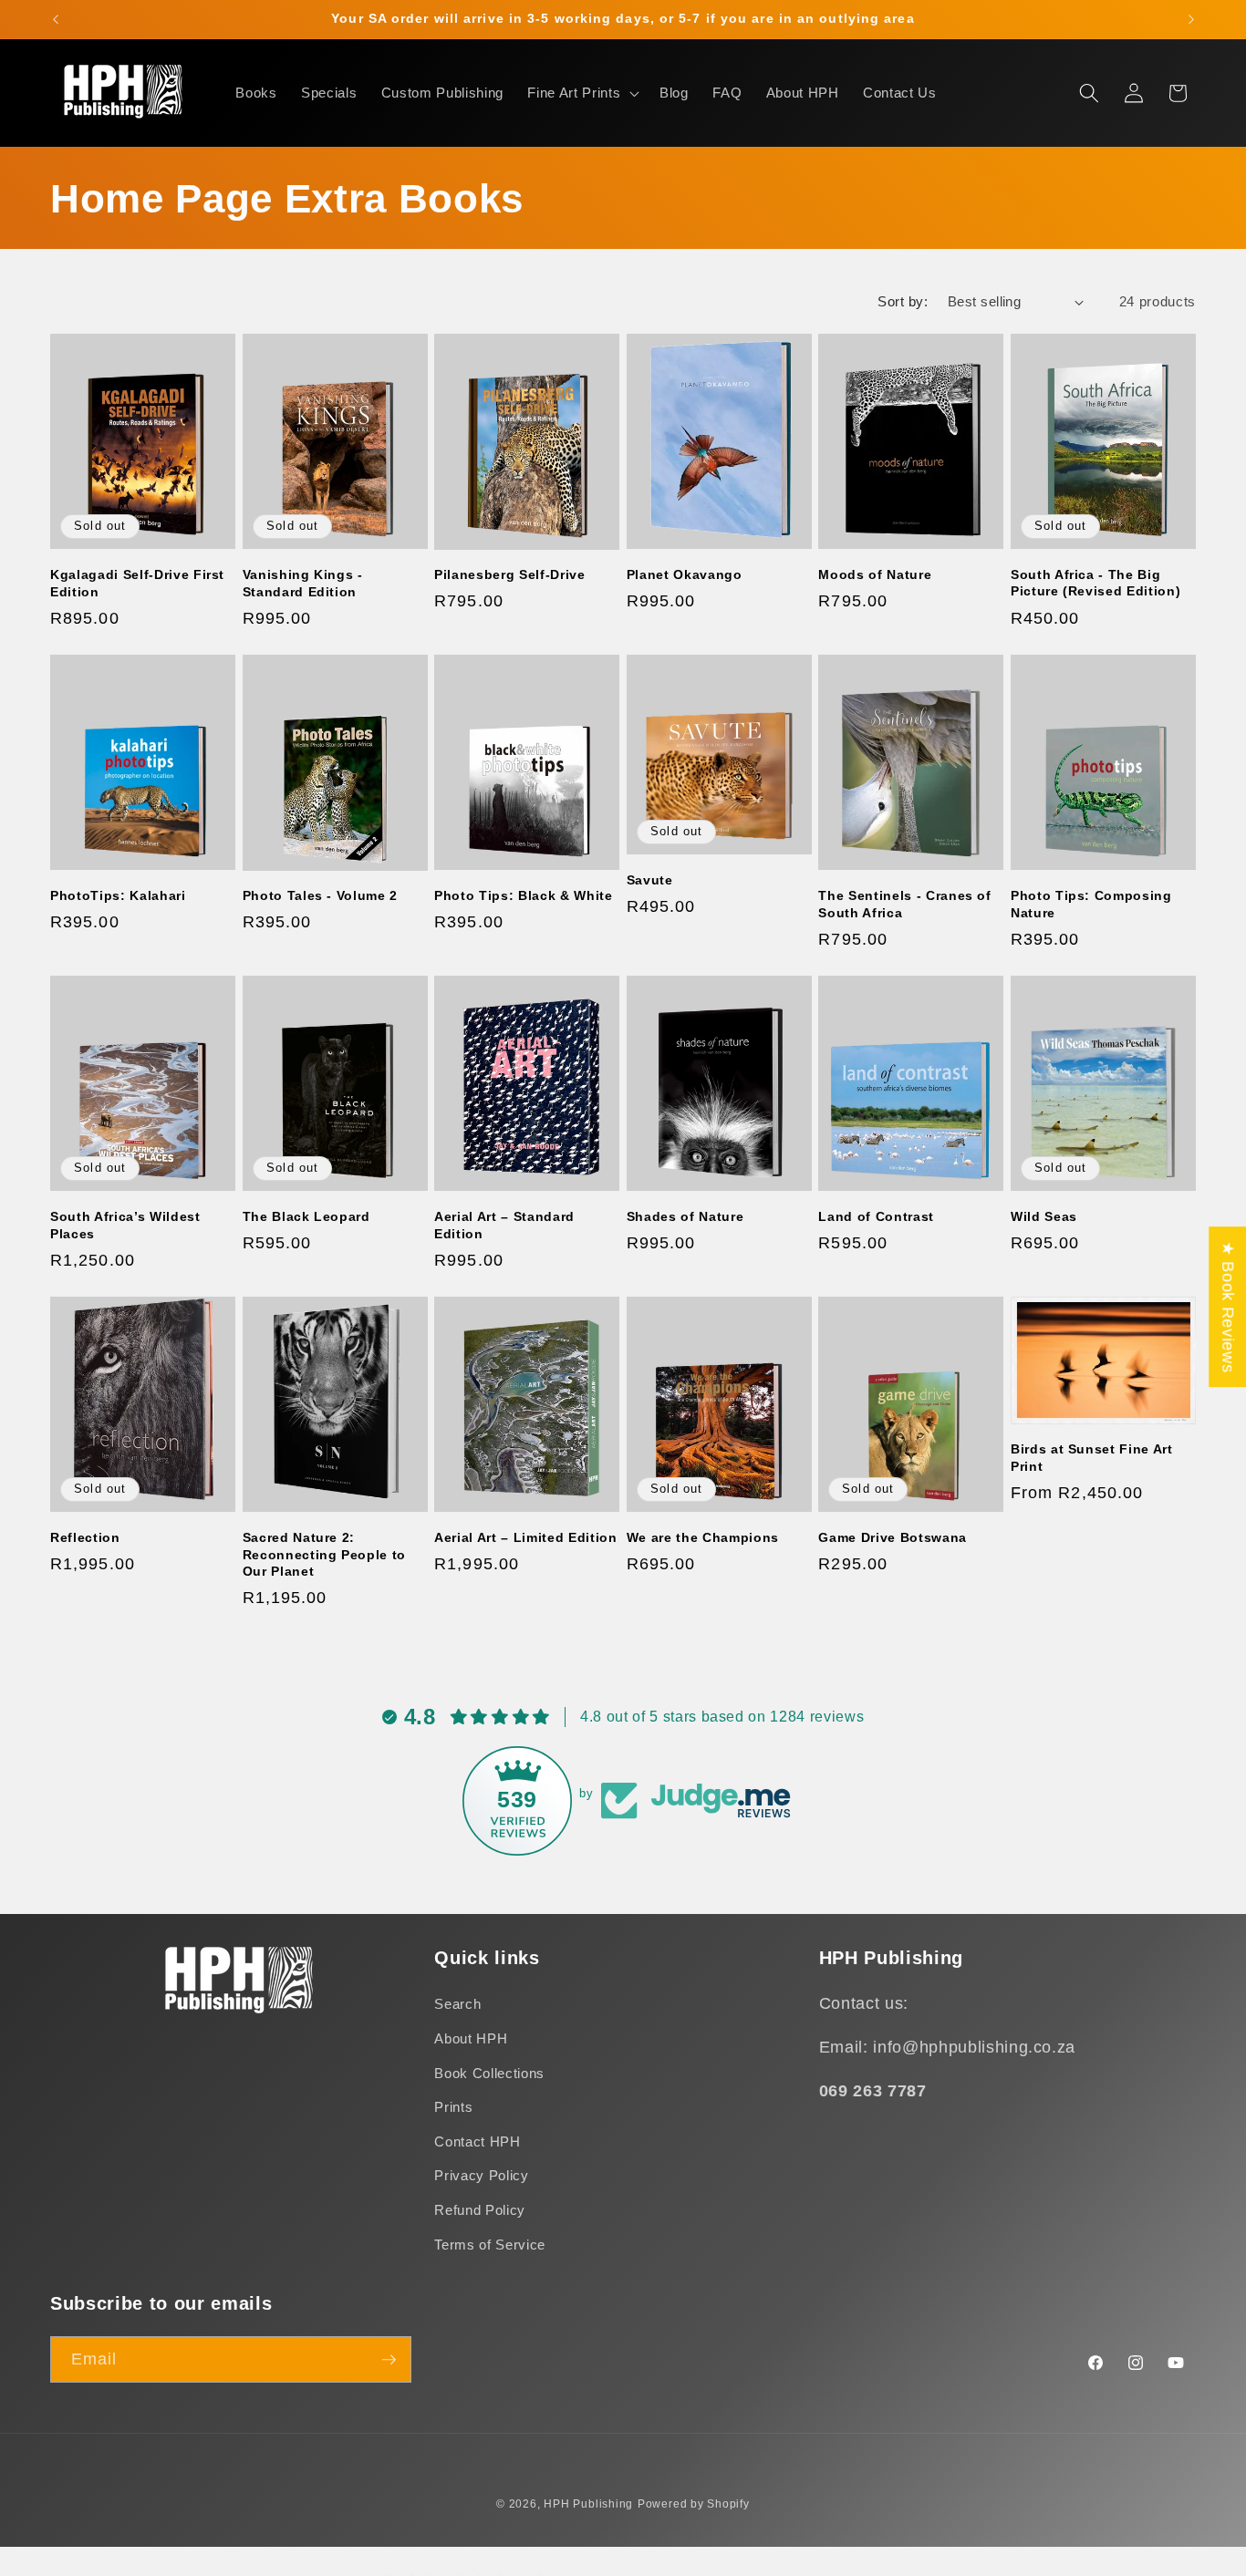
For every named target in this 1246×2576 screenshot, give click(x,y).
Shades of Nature (685, 1216)
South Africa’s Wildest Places (125, 1225)
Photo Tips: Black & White (524, 895)
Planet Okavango (685, 574)
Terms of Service (490, 2245)
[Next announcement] (1191, 19)
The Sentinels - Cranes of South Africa (905, 904)
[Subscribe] (389, 2360)
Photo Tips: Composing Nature (1091, 904)
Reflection (85, 1537)
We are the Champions (703, 1537)
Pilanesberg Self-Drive (510, 574)
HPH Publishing (588, 2504)
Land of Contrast (876, 1216)
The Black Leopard (306, 1216)
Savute (650, 880)
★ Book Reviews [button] (1228, 1307)
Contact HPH (477, 2141)
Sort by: (903, 301)
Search (457, 2005)
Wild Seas (1044, 1216)
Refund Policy (480, 2210)
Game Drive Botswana (893, 1537)
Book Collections (489, 2073)
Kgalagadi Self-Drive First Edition (137, 583)
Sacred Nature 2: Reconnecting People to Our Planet (325, 1554)
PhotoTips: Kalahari (118, 895)
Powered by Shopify (694, 2504)
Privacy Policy (481, 2176)
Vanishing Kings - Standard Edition (303, 583)
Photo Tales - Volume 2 (321, 895)
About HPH (471, 2038)
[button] (581, 93)
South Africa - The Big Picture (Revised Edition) (1096, 583)
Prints (453, 2107)
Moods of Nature (875, 574)
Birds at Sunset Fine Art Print (1092, 1458)
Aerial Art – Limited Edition (525, 1537)
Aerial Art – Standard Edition (504, 1225)
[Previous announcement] (56, 19)
